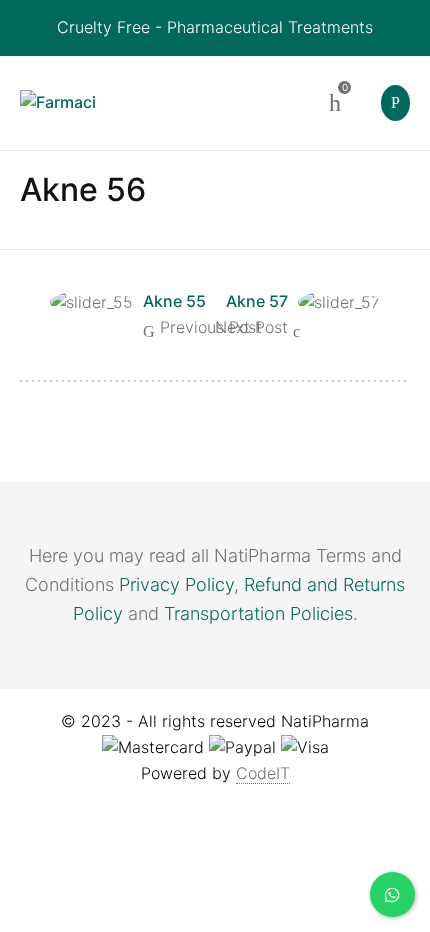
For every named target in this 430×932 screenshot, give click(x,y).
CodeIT (263, 773)
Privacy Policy (176, 584)
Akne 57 (257, 301)
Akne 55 (174, 301)
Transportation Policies (258, 613)
